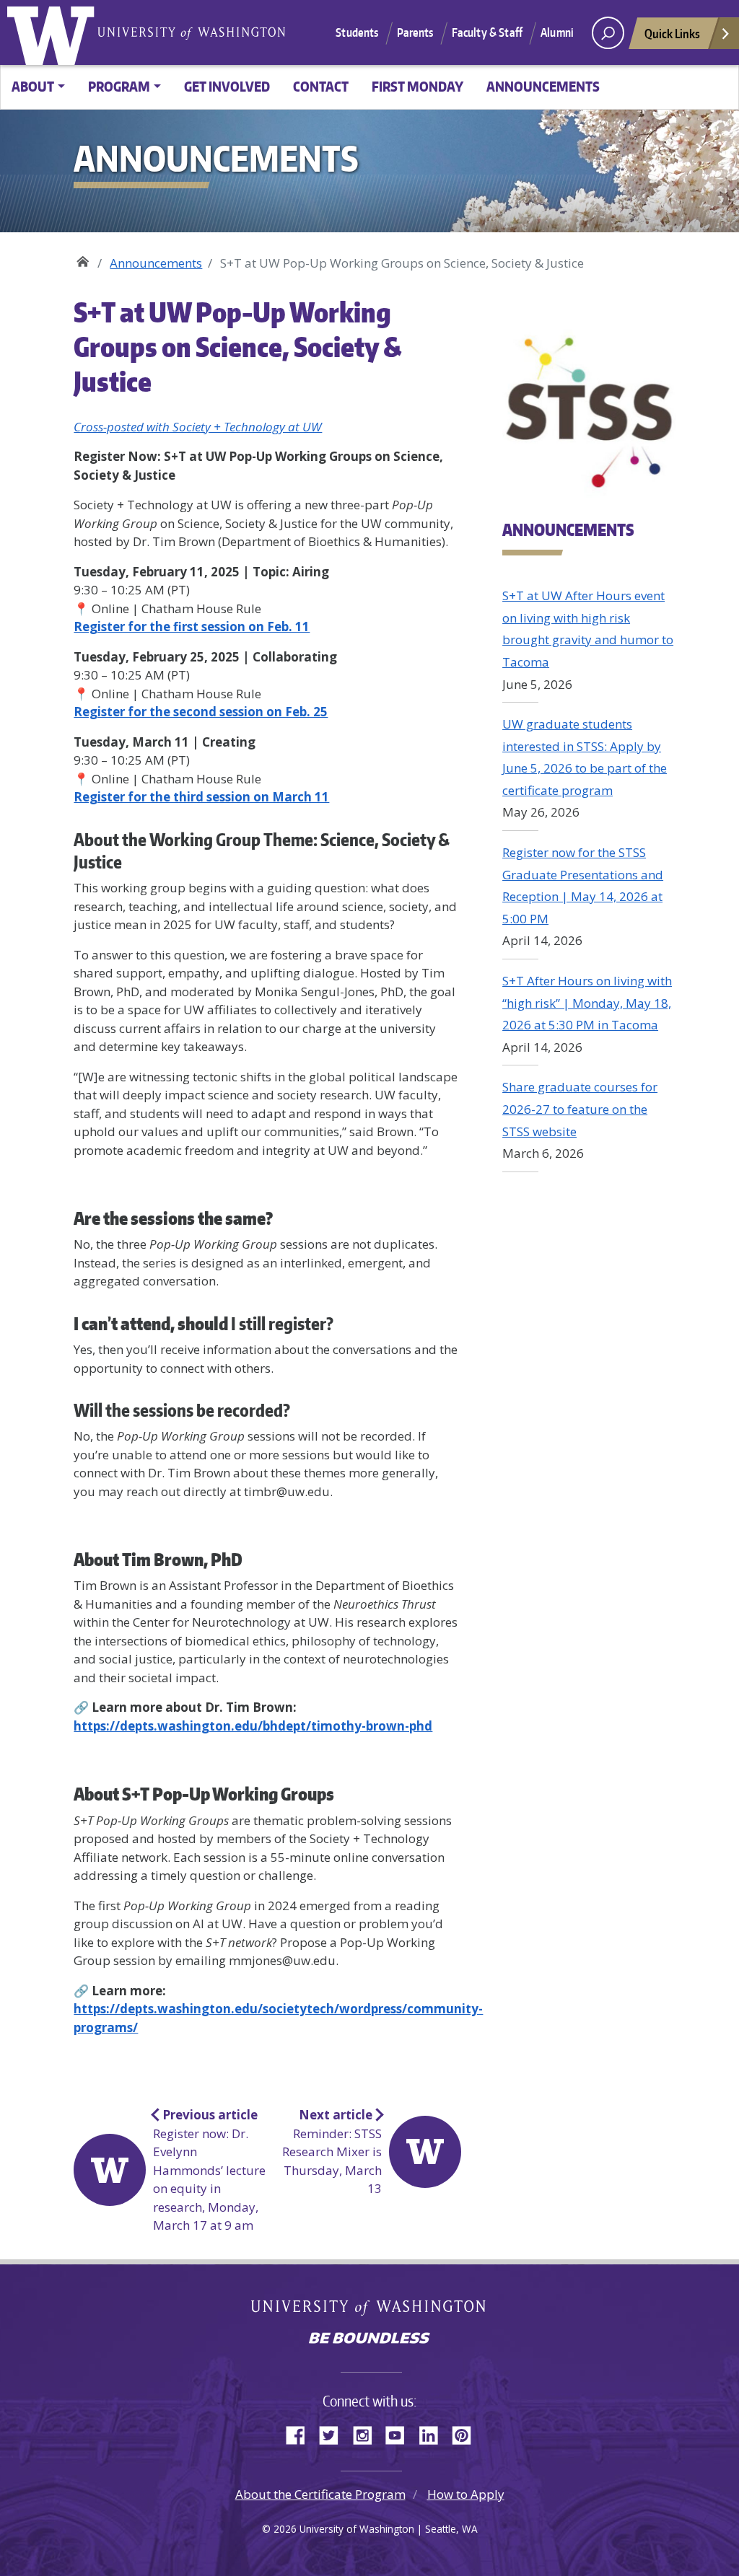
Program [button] (119, 86)
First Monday (417, 86)
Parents (415, 32)
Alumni (557, 32)
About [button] (33, 86)
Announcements (543, 86)
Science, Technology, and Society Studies (83, 258)
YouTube (401, 2433)
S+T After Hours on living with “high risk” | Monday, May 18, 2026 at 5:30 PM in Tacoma (587, 1003)
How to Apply (466, 2494)
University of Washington (54, 32)
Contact (321, 86)
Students (357, 32)
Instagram (367, 2433)
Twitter (334, 2433)
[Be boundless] (369, 2339)
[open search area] (608, 33)
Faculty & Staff (487, 32)
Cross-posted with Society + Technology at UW (198, 427)
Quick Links (672, 33)
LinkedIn (434, 2433)
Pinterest (467, 2433)
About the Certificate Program (320, 2494)
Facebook (301, 2433)
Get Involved (227, 86)
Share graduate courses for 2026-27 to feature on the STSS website (580, 1109)
